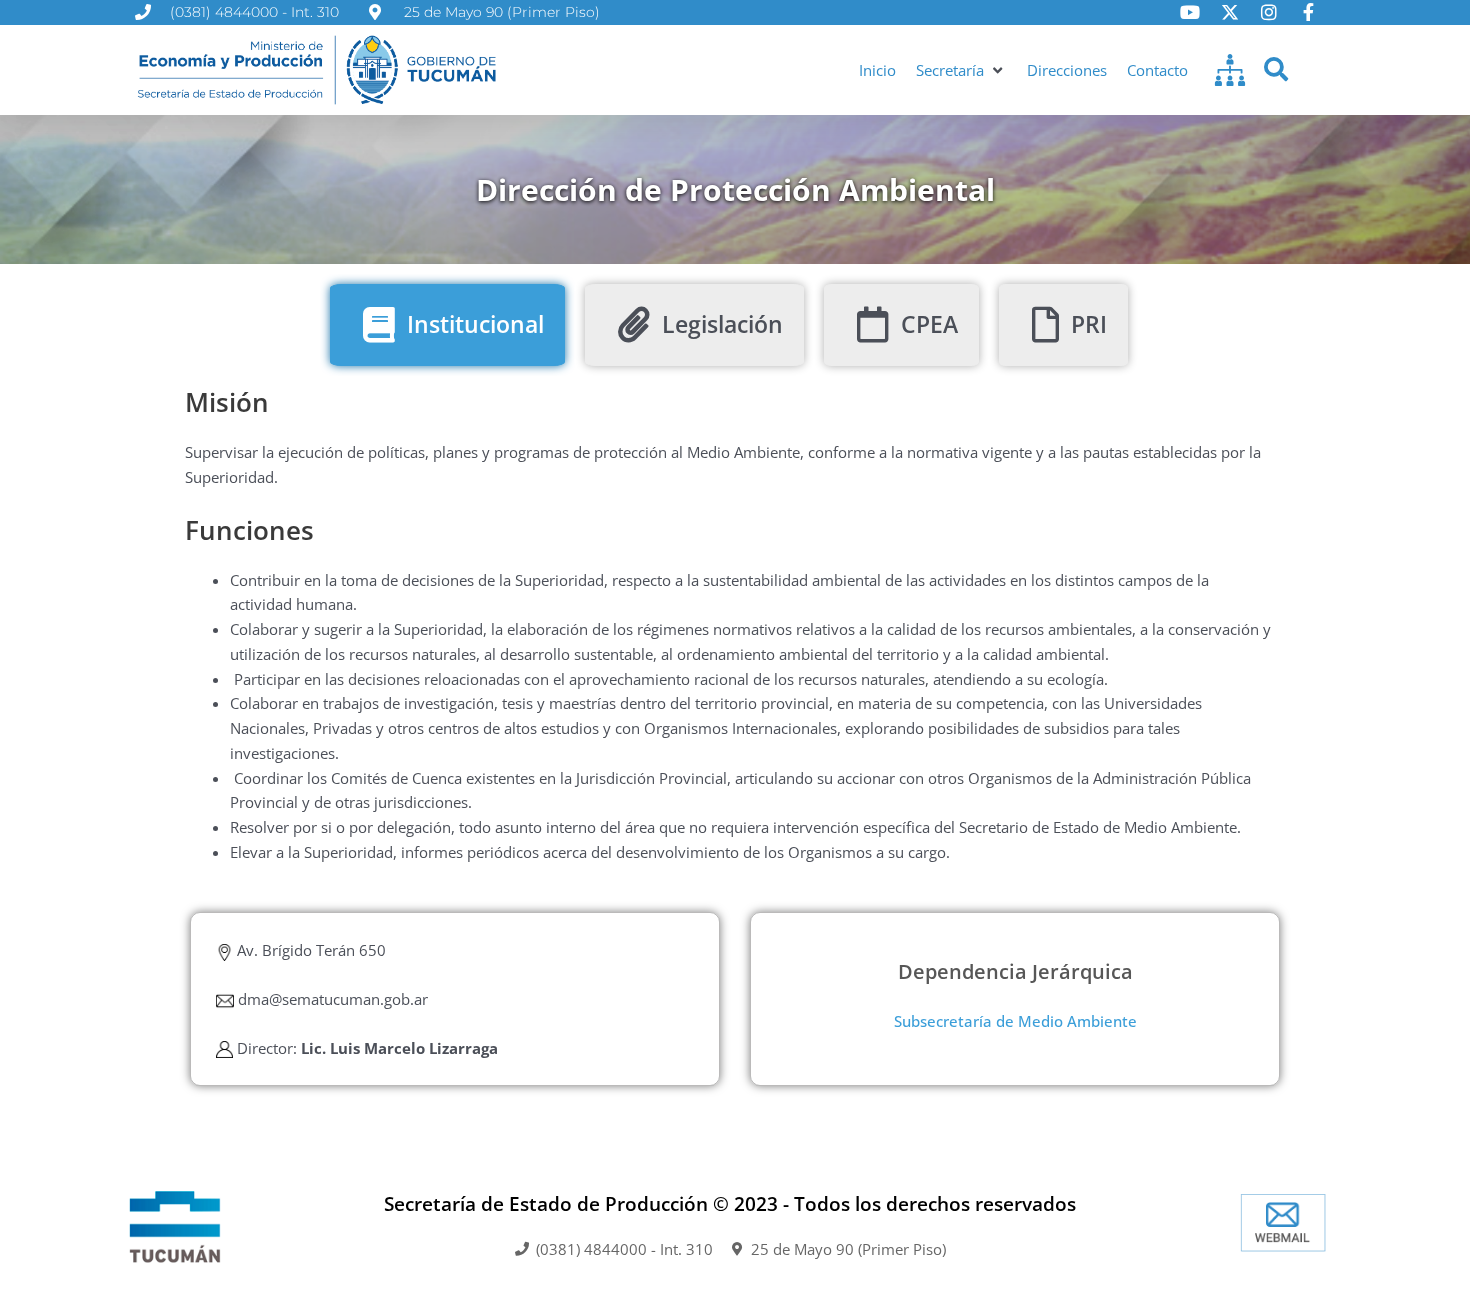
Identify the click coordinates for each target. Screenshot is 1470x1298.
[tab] (447, 325)
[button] (961, 70)
